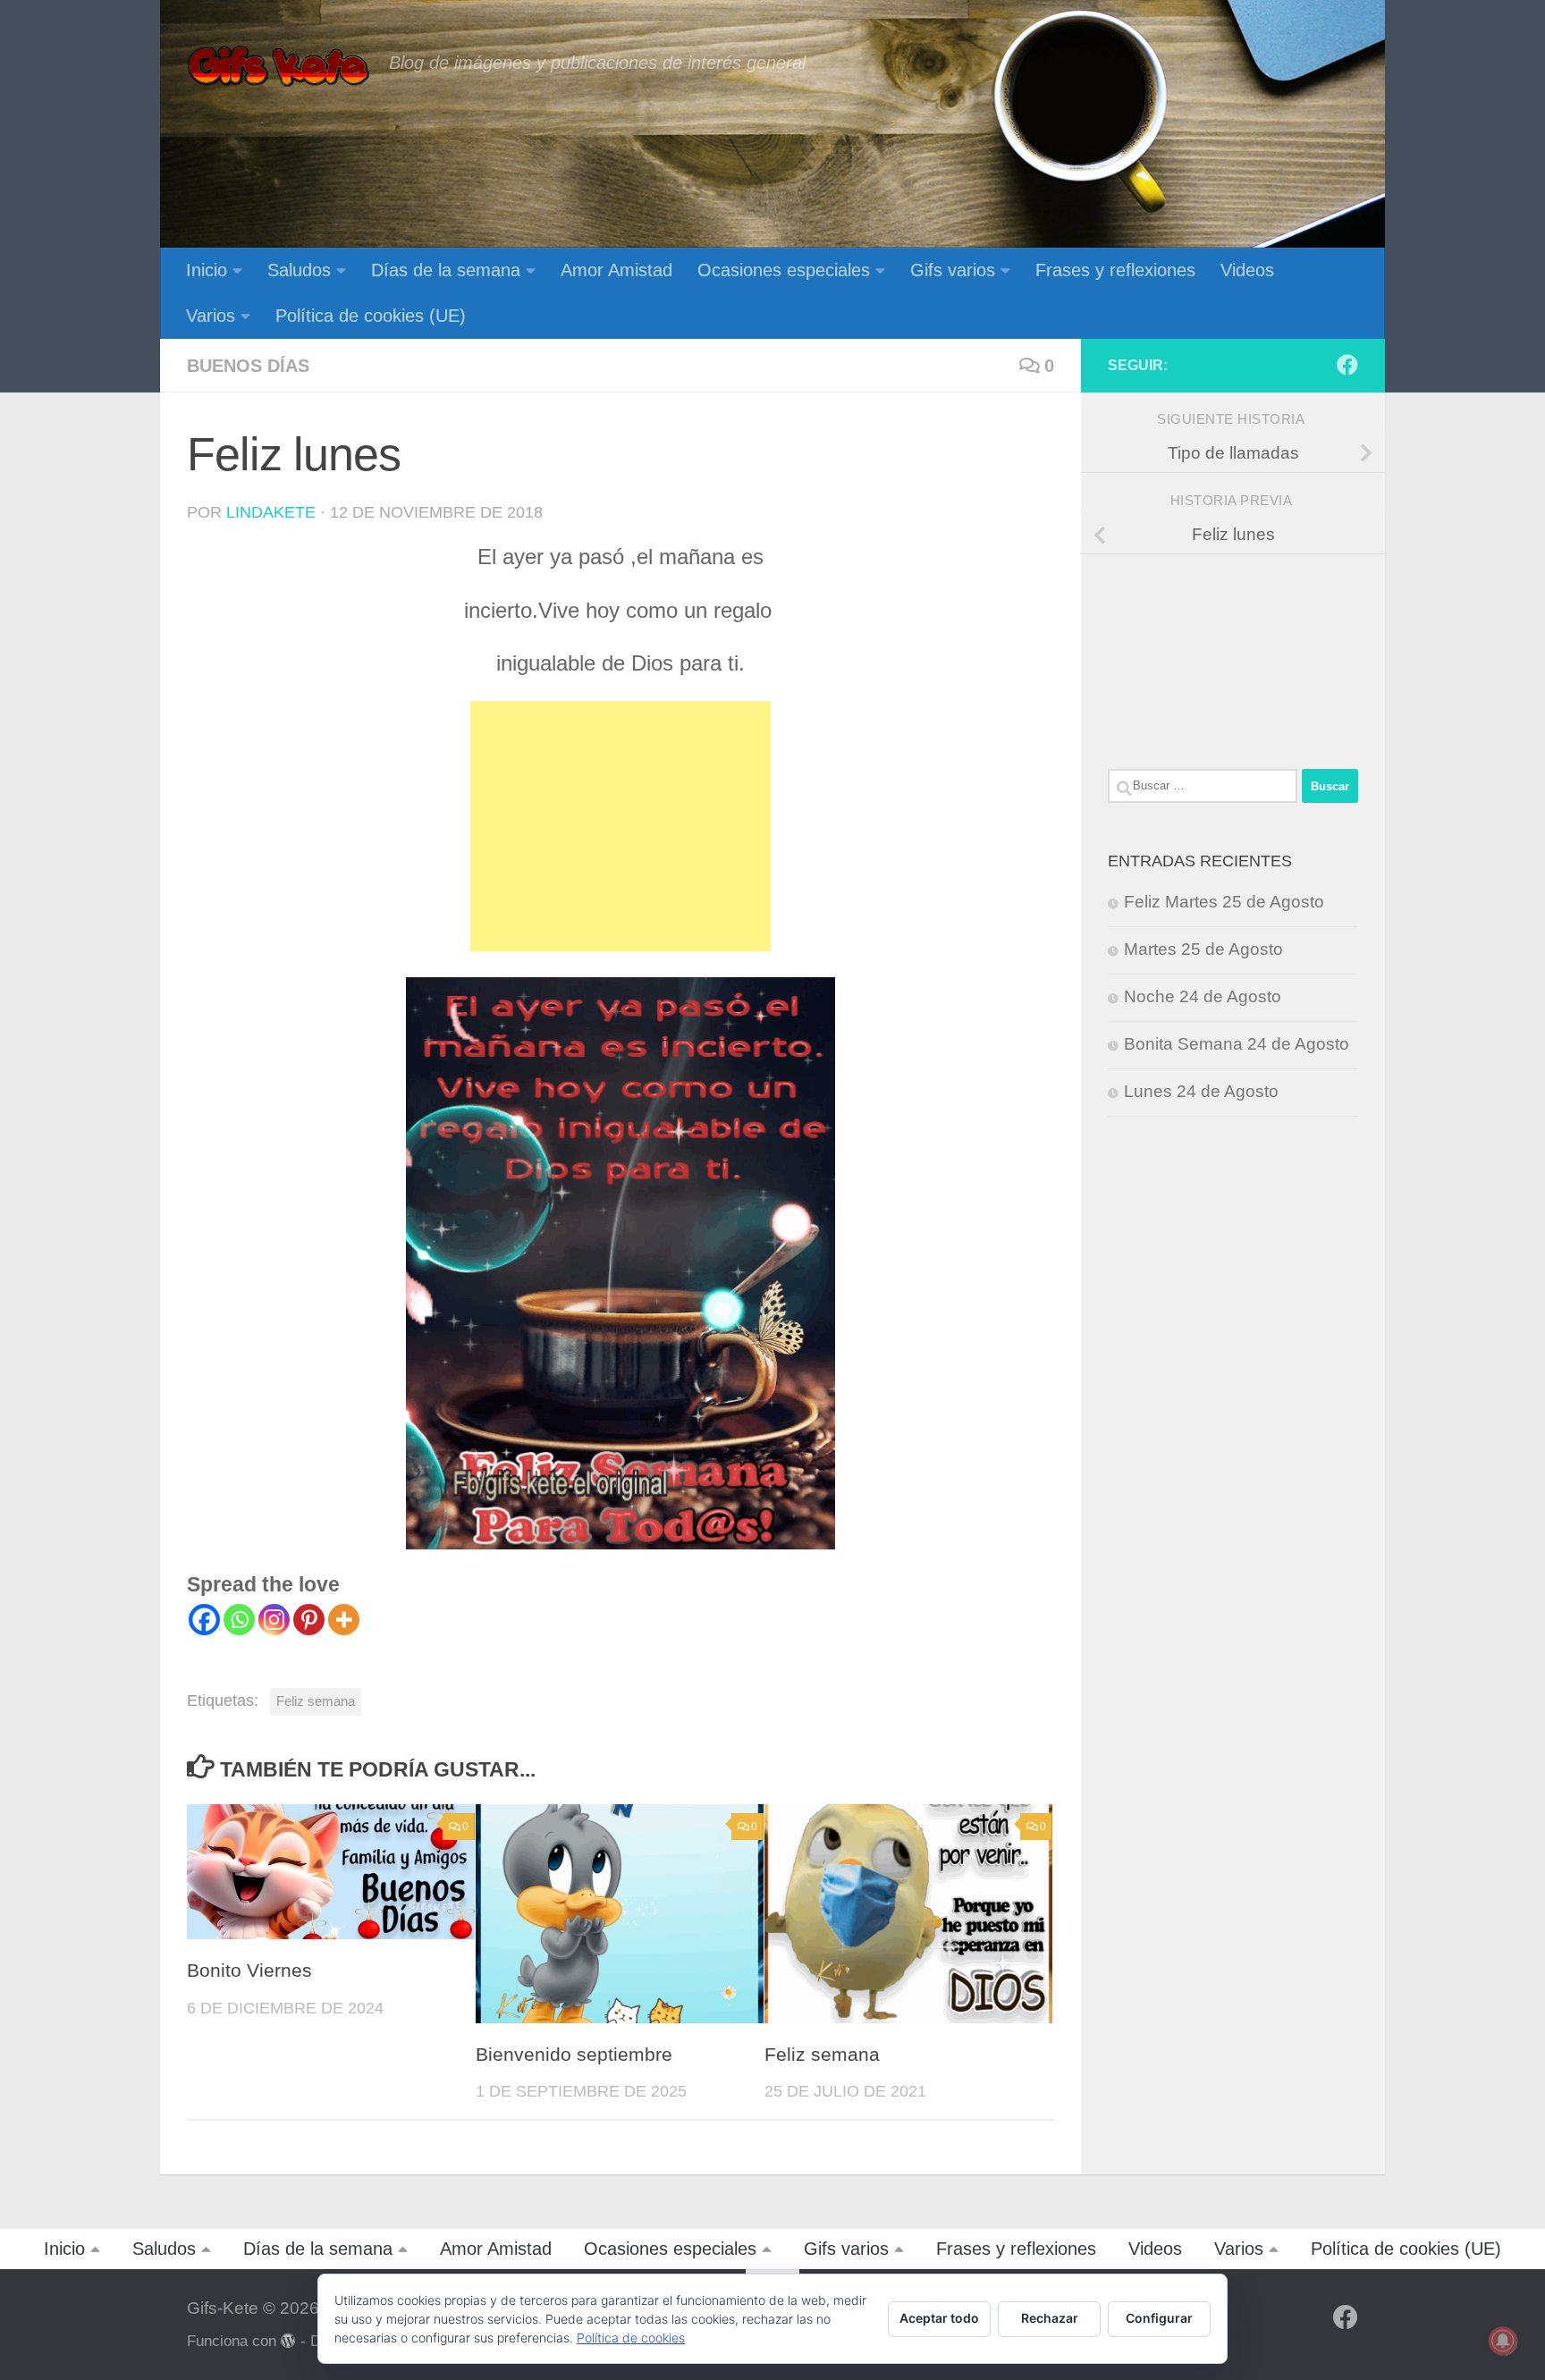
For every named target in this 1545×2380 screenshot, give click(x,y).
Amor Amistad (616, 270)
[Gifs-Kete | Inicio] (279, 67)
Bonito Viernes (249, 1971)
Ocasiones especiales (784, 270)
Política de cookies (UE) (371, 316)
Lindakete (271, 512)
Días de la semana (446, 270)
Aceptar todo (939, 2318)
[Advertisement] (621, 826)
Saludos (299, 270)
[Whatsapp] (239, 1620)
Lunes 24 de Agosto (1201, 1091)
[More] (344, 1620)
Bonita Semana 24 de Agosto (1237, 1044)
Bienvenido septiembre (574, 2055)
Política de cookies (631, 2338)
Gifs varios (953, 270)
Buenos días (248, 366)
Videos (1247, 270)
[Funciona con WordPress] (288, 2341)
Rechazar (1050, 2318)
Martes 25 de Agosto (1203, 949)
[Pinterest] (309, 1620)
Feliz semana (316, 1701)
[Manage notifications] (1503, 2341)
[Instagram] (274, 1620)
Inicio (207, 270)
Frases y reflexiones (1115, 270)
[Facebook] (204, 1620)
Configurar (1159, 2318)
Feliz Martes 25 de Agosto (1224, 902)
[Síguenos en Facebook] (1347, 365)
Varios (211, 316)
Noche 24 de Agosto (1203, 996)
